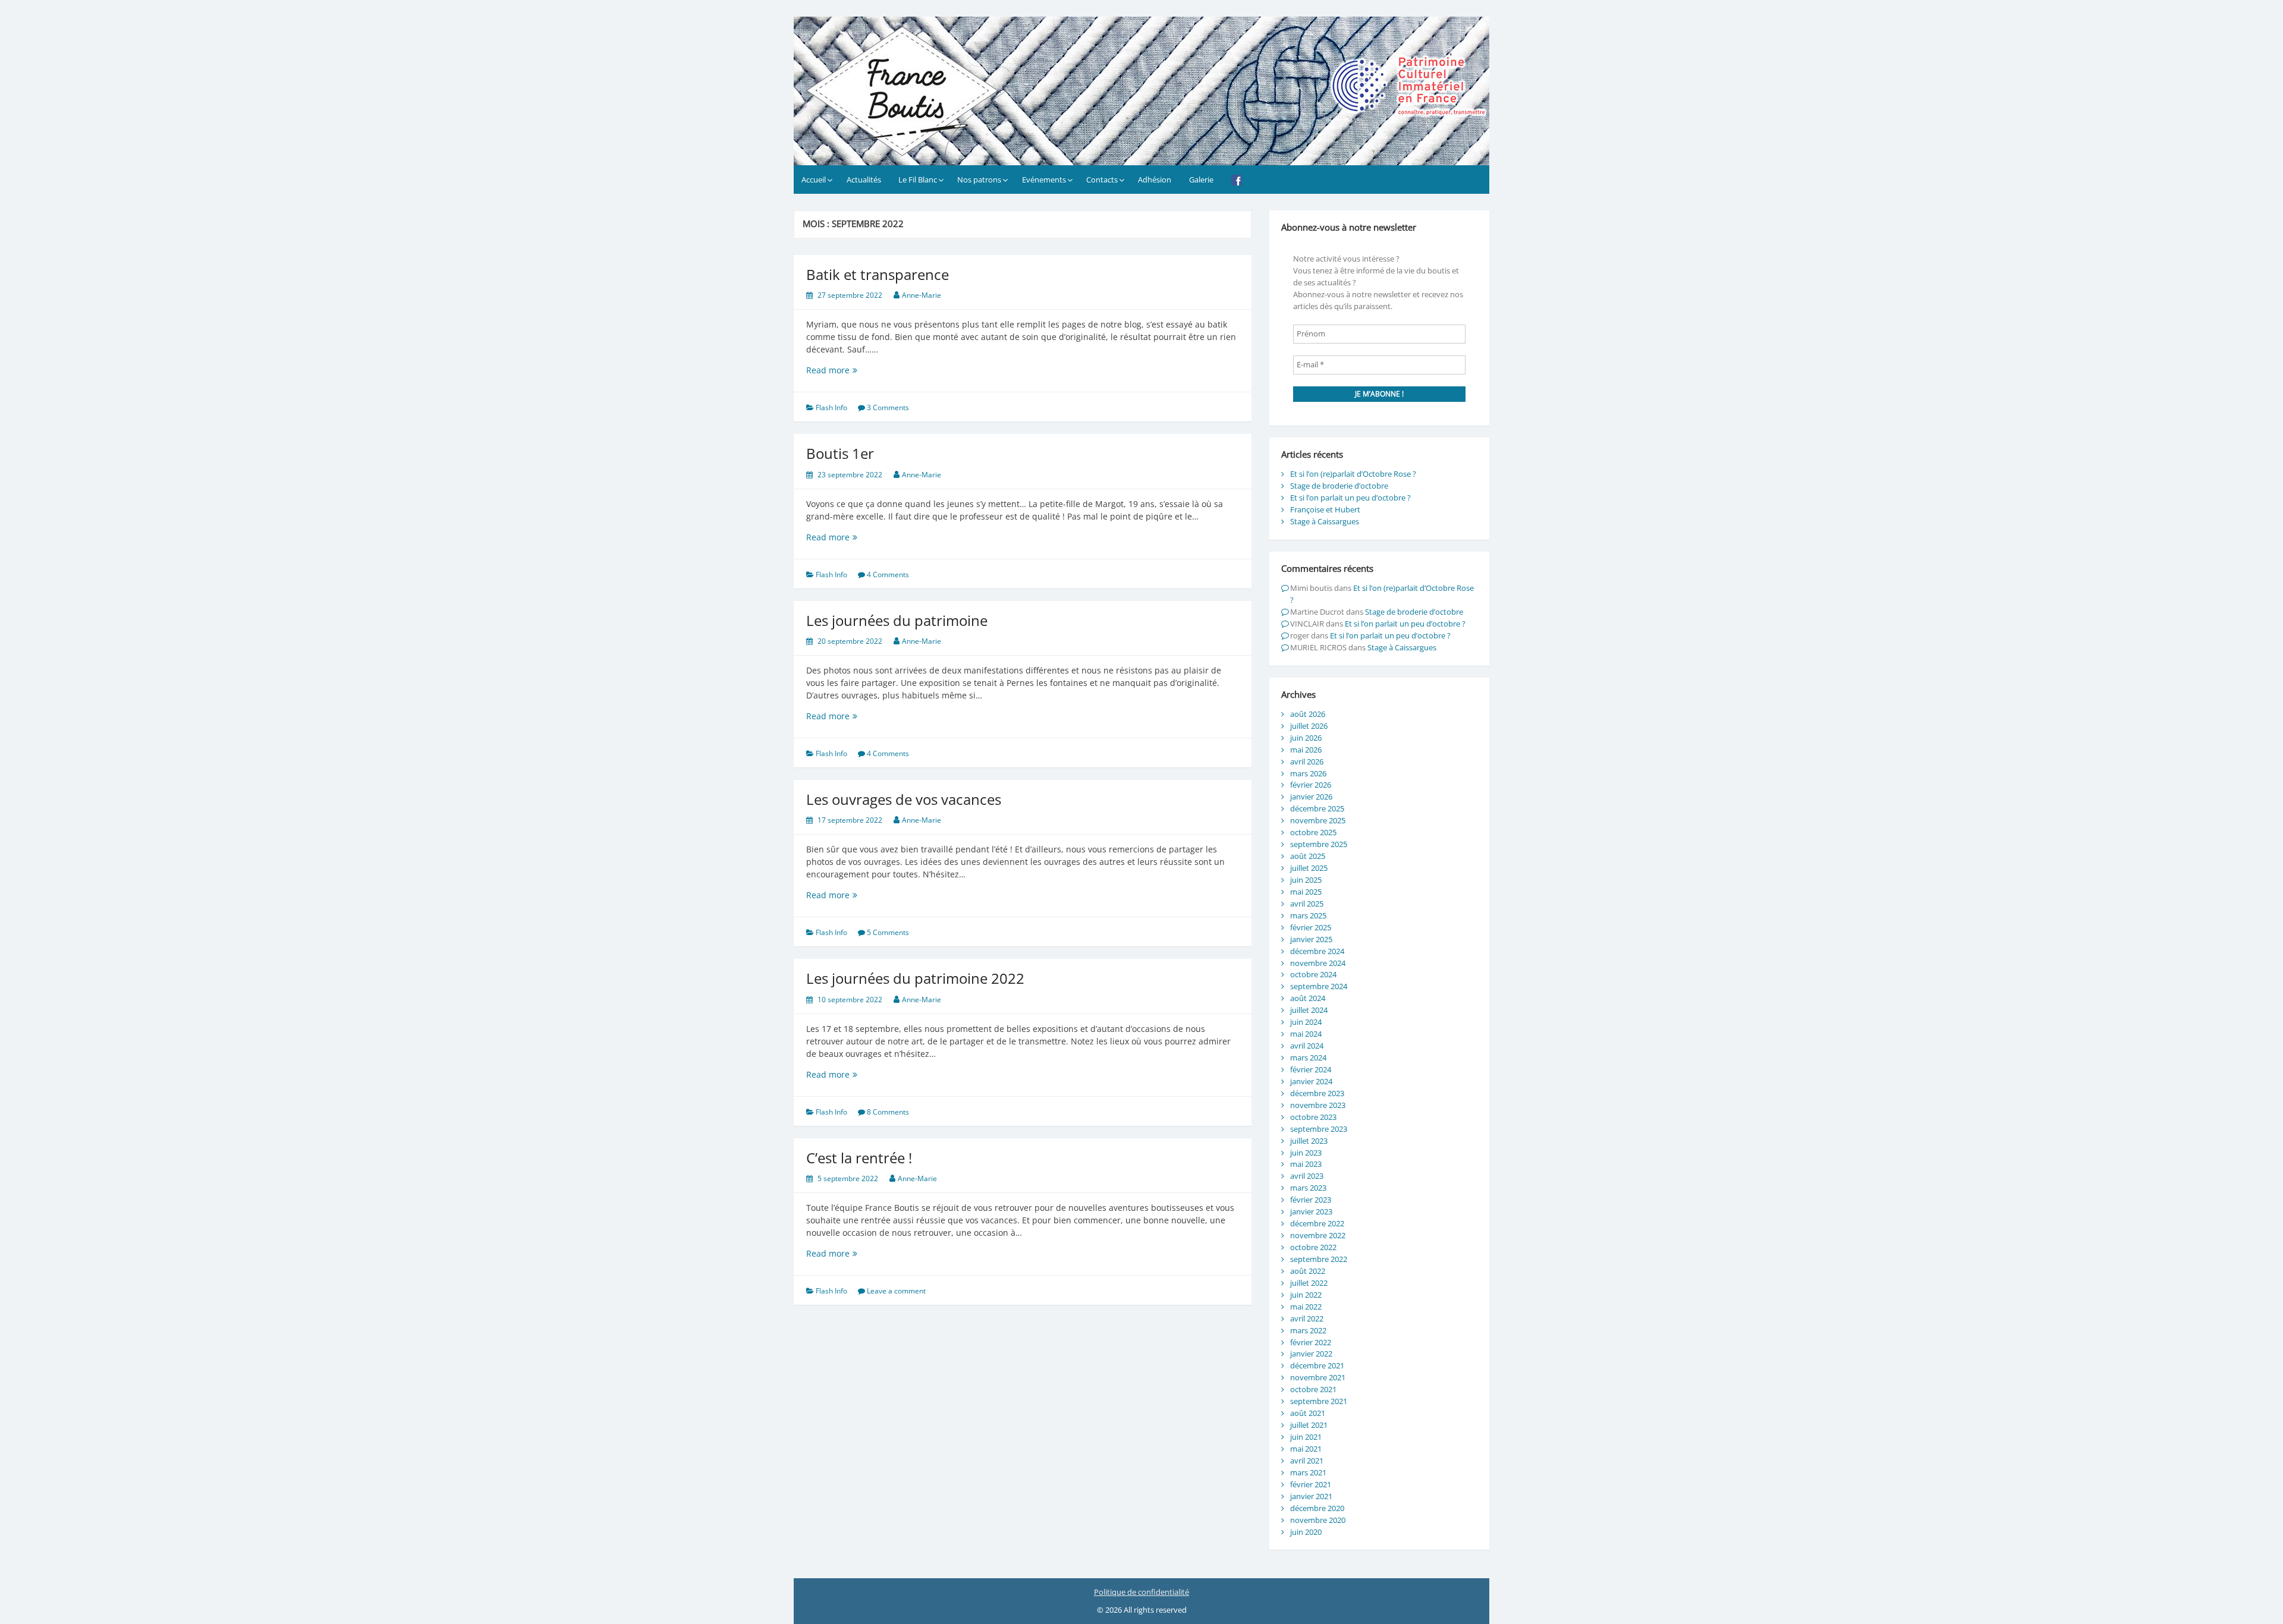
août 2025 (1308, 856)
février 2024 (1311, 1069)
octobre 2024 (1313, 974)
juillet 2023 (1309, 1141)
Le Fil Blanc (918, 180)
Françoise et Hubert (1325, 509)
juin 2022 (1306, 1295)
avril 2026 (1307, 761)
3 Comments (888, 407)
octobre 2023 (1313, 1117)
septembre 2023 (1319, 1129)
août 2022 (1308, 1271)
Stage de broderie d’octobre (1339, 486)
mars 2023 (1308, 1188)
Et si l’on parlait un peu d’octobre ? (1350, 498)
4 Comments (888, 575)
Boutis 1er (840, 453)
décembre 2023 (1317, 1093)
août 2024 (1308, 998)
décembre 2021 (1317, 1365)
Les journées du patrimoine (897, 620)
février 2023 (1311, 1200)
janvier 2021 (1311, 1496)
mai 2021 (1306, 1449)
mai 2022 (1306, 1307)
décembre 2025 (1317, 808)
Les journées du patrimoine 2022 (915, 978)
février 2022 (1311, 1342)
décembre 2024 (1317, 951)
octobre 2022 (1313, 1247)
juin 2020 (1306, 1532)
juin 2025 (1306, 880)
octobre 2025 (1313, 832)
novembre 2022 (1318, 1235)
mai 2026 (1306, 750)
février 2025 (1311, 927)
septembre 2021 (1319, 1401)
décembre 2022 (1317, 1223)
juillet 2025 (1309, 868)
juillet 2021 (1309, 1425)
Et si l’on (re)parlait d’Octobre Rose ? (1353, 474)
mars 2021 (1308, 1472)
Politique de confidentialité (1141, 1592)
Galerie (1201, 180)
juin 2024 (1306, 1022)
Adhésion (1155, 180)
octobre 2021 (1313, 1389)
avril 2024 (1307, 1046)
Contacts (1102, 180)
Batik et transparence (878, 274)
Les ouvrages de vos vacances (904, 799)
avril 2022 (1307, 1318)
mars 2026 (1308, 773)
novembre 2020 (1318, 1520)
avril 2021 (1307, 1461)
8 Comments (888, 1112)
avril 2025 (1307, 904)
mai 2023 (1306, 1164)
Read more (854, 370)
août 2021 (1308, 1413)
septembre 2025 (1319, 844)
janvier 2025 (1311, 939)
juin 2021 (1306, 1437)
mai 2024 (1306, 1034)
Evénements (1044, 180)
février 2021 (1311, 1484)
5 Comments (888, 932)
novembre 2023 (1318, 1105)
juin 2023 (1306, 1153)
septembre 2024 (1319, 986)
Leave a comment (896, 1291)
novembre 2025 (1318, 820)
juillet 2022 (1309, 1283)
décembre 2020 (1317, 1508)
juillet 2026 (1309, 726)
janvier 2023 (1311, 1211)
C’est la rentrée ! (859, 1158)
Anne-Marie (922, 295)
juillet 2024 (1309, 1010)
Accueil (814, 180)
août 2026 (1308, 714)
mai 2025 (1306, 892)
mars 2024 (1308, 1058)
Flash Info (831, 407)
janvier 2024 (1311, 1081)
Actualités (864, 180)
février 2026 (1311, 785)
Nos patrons (979, 180)
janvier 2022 (1311, 1354)
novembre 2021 (1318, 1377)
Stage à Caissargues (1325, 521)
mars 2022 (1308, 1330)
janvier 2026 (1311, 797)
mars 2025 (1308, 915)
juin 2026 (1306, 738)
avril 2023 (1307, 1176)
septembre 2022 (1319, 1259)
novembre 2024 (1318, 963)
